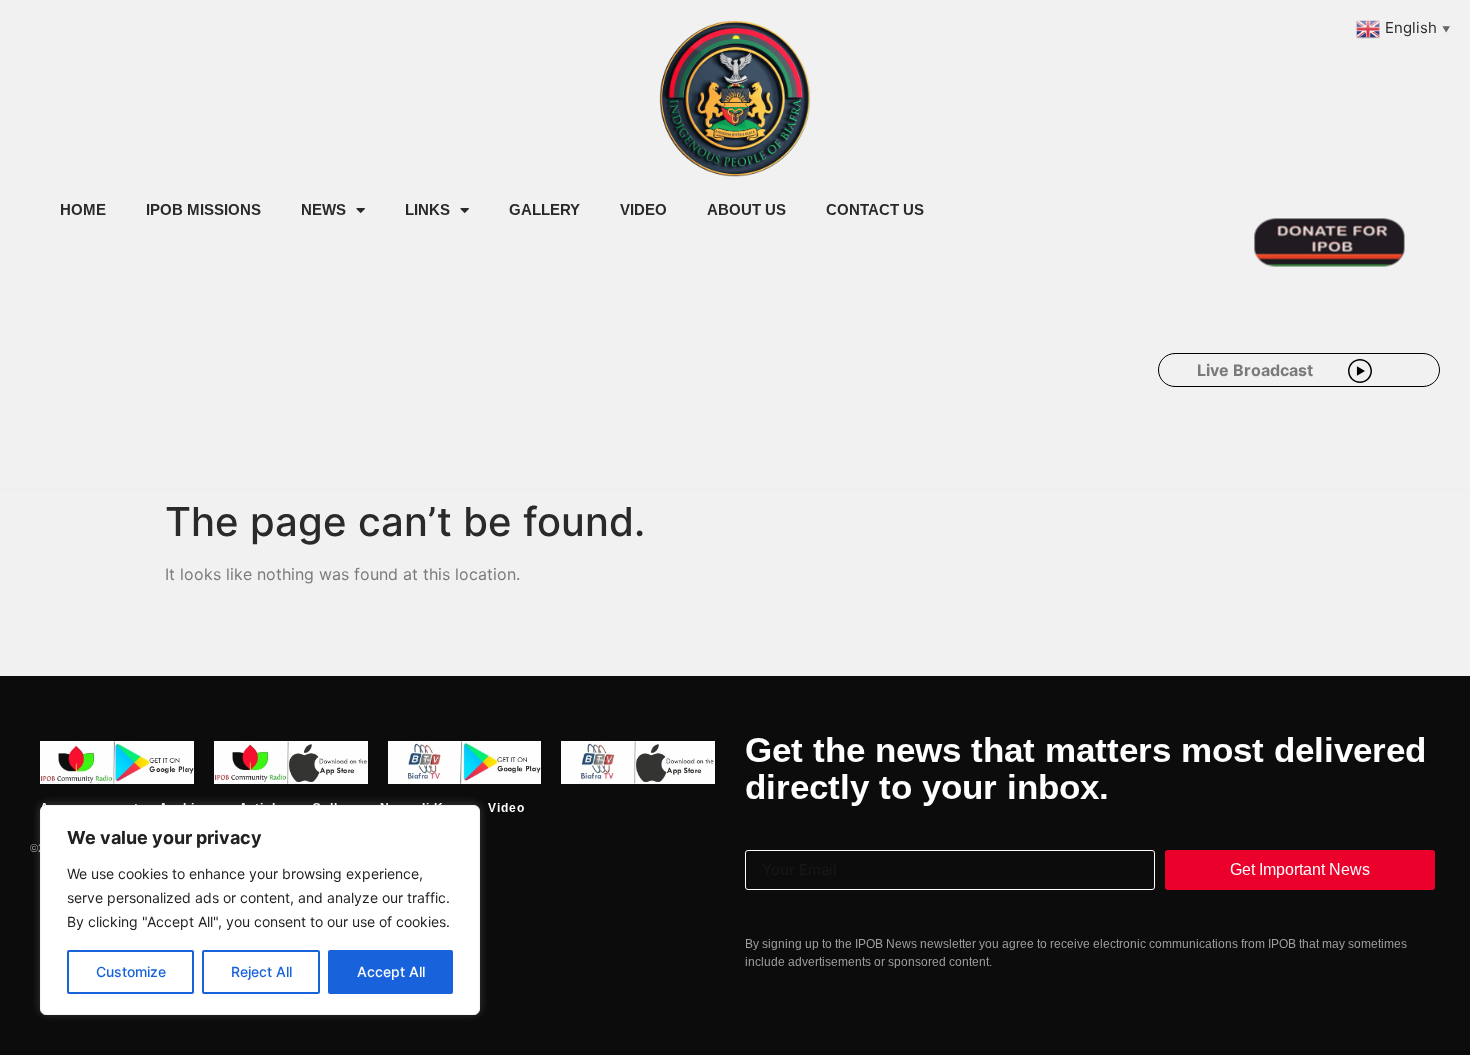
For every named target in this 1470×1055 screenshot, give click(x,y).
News (323, 209)
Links (427, 209)
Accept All (391, 971)
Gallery (544, 209)
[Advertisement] (404, 398)
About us (746, 209)
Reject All (261, 971)
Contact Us (875, 209)
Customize (131, 971)
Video (643, 209)
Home (83, 209)
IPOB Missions (203, 209)
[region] (260, 910)
